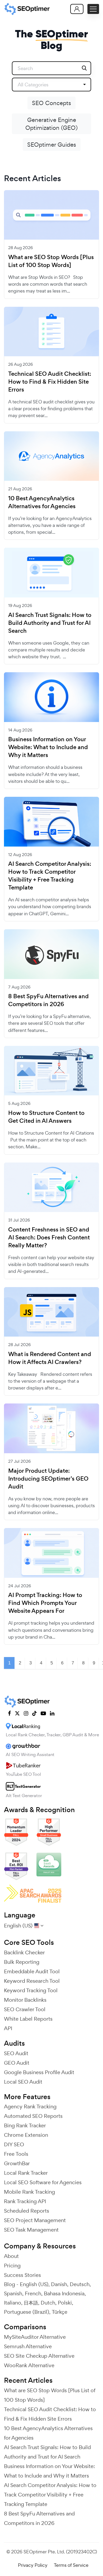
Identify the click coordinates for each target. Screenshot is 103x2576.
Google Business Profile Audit (39, 2072)
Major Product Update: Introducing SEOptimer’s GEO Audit (48, 1479)
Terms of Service (71, 2565)
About (11, 2256)
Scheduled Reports (27, 2211)
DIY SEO (14, 2144)
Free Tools (16, 2154)
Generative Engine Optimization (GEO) (51, 124)
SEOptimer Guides (52, 145)
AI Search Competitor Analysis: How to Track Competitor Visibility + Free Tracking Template (50, 876)
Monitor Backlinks (25, 2000)
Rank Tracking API (25, 2201)
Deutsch (80, 2284)
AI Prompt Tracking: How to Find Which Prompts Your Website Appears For (45, 1603)
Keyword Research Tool (32, 1981)
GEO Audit (17, 2063)
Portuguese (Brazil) (27, 2312)
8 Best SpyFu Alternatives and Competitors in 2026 (48, 1000)
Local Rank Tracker (26, 2173)
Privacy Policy (33, 2565)
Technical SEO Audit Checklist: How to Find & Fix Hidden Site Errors (50, 382)
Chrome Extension (26, 2135)
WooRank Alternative (29, 2365)
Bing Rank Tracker (25, 2125)
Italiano (13, 2303)
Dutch (48, 2303)
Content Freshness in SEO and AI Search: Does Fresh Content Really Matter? (49, 1238)
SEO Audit (16, 2053)
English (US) (34, 2284)
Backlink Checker (24, 1952)
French (33, 2293)
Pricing (12, 2266)
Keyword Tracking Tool (31, 1990)
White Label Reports (28, 2019)
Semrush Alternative (28, 2346)
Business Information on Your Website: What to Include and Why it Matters (48, 747)
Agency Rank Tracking (30, 2107)
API (8, 2028)
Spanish (13, 2293)
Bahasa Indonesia (64, 2293)
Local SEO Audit (23, 2082)
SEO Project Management (35, 2220)
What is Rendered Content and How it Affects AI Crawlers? (50, 1358)
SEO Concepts (51, 103)
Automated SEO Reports (33, 2116)
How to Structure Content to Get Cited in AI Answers (46, 1117)
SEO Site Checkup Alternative (39, 2356)
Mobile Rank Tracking (29, 2192)
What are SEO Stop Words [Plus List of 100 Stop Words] (51, 261)
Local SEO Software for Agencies (43, 2182)
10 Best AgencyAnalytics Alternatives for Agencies (42, 502)
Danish (59, 2284)
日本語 (31, 2303)
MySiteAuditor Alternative (35, 2337)
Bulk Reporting (22, 1962)
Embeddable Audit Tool (32, 1971)
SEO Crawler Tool (25, 2009)
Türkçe (60, 2312)
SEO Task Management (31, 2230)
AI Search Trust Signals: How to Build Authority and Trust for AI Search (50, 623)
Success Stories (22, 2275)
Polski (65, 2303)
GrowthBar (17, 2163)
